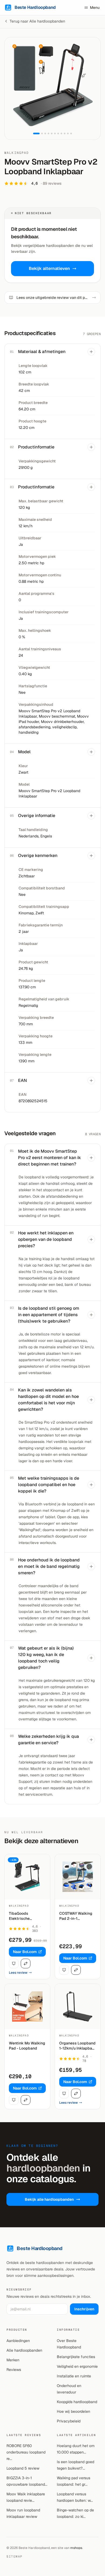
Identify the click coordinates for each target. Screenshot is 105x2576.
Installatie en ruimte (74, 2376)
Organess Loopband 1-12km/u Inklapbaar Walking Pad (78, 2046)
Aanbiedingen (18, 2341)
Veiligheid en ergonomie (77, 2366)
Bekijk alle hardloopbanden (49, 2199)
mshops (76, 2548)
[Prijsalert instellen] (14, 1963)
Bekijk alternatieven (49, 268)
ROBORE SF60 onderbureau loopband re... (26, 2452)
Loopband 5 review (23, 2468)
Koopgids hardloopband (77, 2402)
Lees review (18, 1973)
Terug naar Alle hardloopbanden (37, 21)
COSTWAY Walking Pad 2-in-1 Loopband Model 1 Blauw (76, 1916)
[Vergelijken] (26, 1963)
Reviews (14, 2370)
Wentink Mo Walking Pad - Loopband (27, 2046)
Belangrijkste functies (76, 2357)
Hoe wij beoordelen (73, 2411)
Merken (13, 2360)
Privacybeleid (69, 2421)
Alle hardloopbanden (24, 2350)
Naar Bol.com (25, 1952)
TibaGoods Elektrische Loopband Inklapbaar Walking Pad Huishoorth (26, 1916)
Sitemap (15, 2556)
